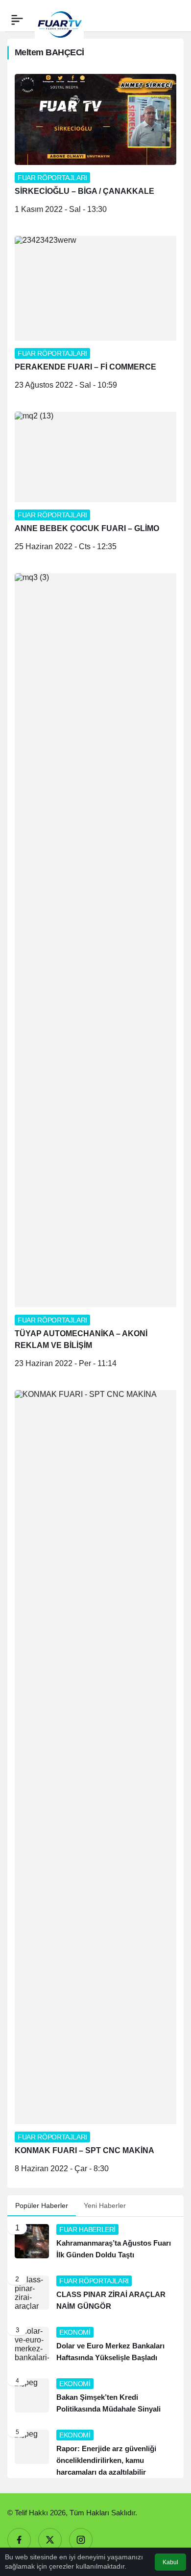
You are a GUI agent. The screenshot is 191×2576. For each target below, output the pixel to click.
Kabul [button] (170, 2562)
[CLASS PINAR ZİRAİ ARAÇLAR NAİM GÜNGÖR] (95, 2294)
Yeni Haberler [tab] (105, 2205)
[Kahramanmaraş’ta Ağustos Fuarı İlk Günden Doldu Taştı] (95, 2242)
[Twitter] (50, 2540)
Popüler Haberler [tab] (42, 2205)
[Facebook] (19, 2540)
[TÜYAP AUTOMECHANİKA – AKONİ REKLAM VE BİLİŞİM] (95, 974)
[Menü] (17, 20)
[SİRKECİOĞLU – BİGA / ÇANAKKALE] (95, 148)
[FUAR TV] (59, 19)
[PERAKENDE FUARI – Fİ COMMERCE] (95, 316)
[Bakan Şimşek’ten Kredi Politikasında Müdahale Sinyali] (95, 2397)
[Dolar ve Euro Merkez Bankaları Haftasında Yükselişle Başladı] (95, 2345)
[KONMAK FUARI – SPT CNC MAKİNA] (95, 1785)
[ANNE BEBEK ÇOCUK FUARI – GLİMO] (95, 485)
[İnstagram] (81, 2540)
